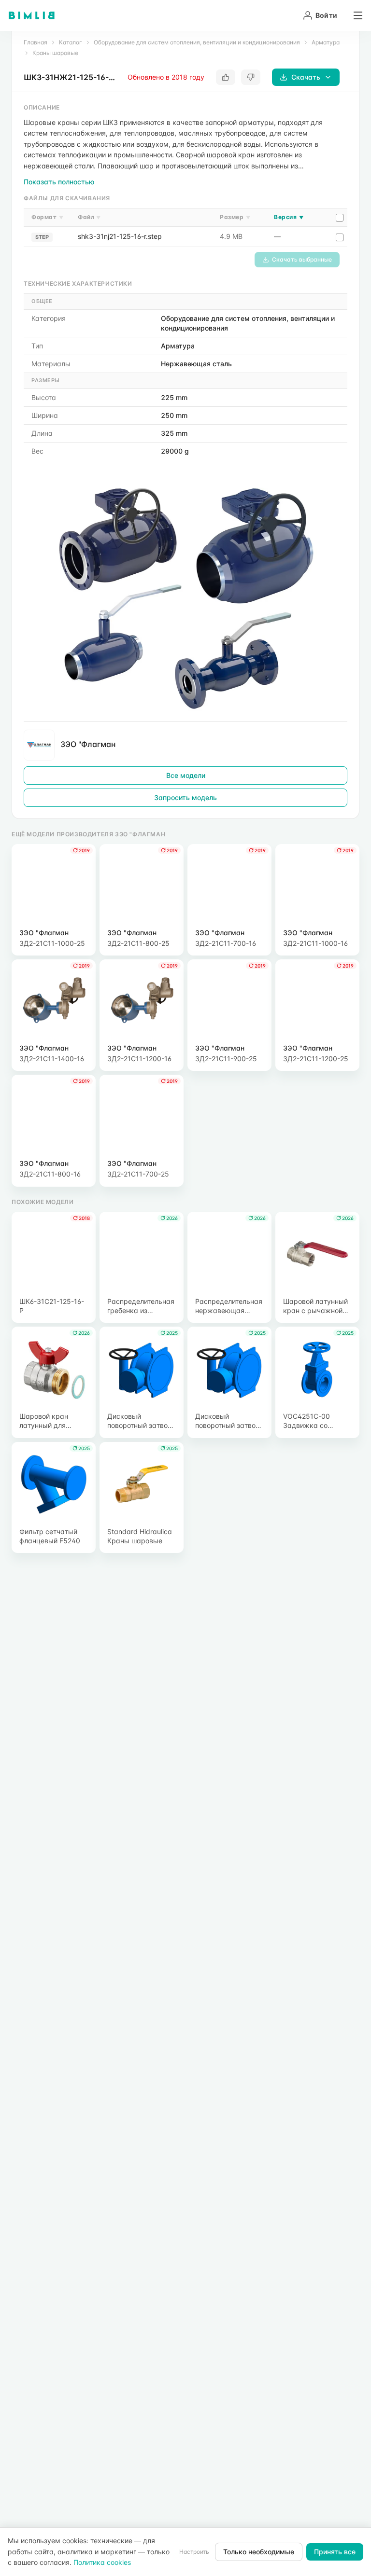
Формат (47, 217)
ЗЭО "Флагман (88, 744)
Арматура (326, 42)
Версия (289, 217)
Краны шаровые (55, 53)
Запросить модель (185, 797)
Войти (326, 15)
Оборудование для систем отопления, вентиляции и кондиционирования (197, 42)
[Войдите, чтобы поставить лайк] (226, 77)
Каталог (71, 42)
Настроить (194, 2552)
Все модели (186, 775)
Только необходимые (259, 2552)
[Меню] (355, 15)
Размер (235, 217)
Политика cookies (102, 2562)
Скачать (306, 77)
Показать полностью (59, 182)
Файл (89, 217)
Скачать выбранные (302, 259)
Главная (36, 42)
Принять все (335, 2552)
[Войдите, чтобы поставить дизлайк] (251, 77)
